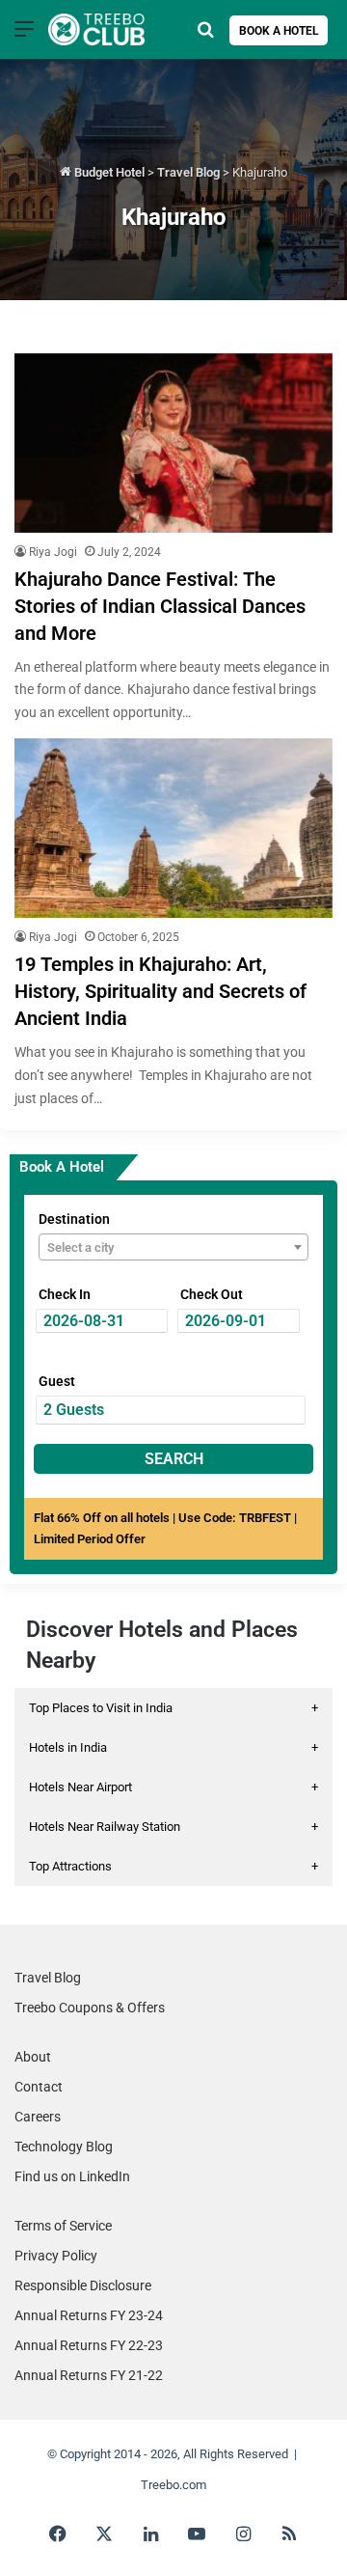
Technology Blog (64, 2147)
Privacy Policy (56, 2256)
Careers (38, 2117)
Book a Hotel (279, 31)
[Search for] (205, 36)
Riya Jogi (53, 552)
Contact (39, 2087)
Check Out (212, 1294)
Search (174, 1459)
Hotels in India (173, 1747)
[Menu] (24, 36)
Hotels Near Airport (173, 1787)
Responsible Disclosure (83, 2285)
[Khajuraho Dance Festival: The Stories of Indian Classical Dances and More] (173, 443)
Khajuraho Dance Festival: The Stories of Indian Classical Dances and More (160, 606)
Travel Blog (188, 172)
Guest (57, 1381)
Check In (65, 1294)
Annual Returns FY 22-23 (89, 2345)
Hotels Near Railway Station (173, 1827)
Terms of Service (63, 2226)
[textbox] (173, 1248)
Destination (74, 1219)
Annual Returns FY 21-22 (89, 2375)
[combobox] (173, 1247)
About (33, 2057)
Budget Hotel (108, 172)
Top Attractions (173, 1866)
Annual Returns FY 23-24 (89, 2315)
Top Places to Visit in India (173, 1708)
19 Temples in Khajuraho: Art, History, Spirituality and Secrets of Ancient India (160, 991)
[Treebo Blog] (96, 29)
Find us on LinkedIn (72, 2176)
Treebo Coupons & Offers (90, 2008)
